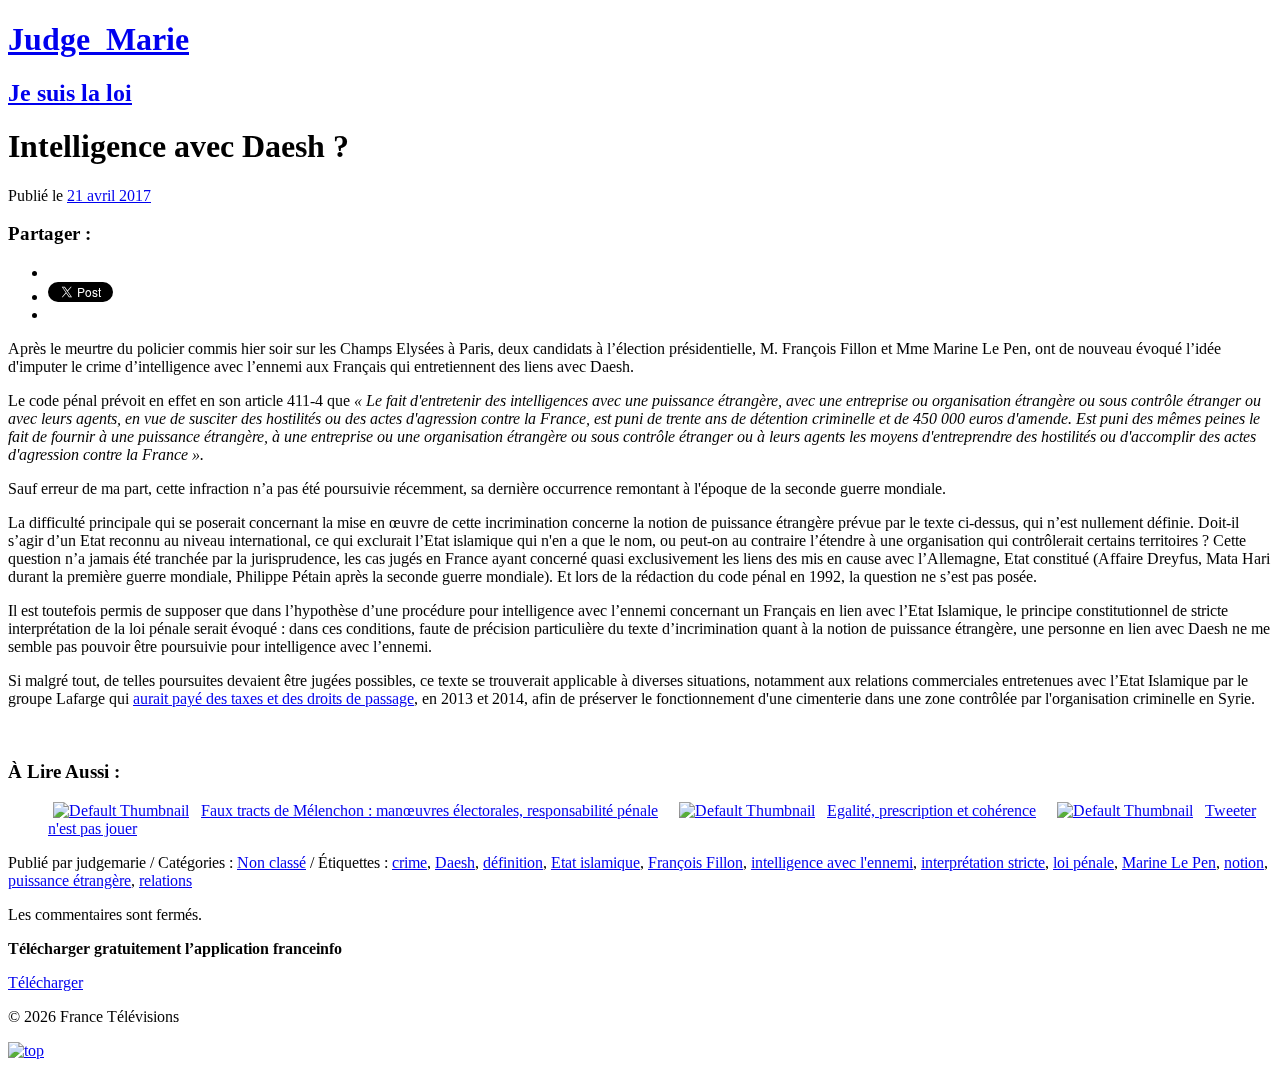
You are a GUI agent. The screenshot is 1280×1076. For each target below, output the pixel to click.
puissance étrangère (69, 880)
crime (409, 862)
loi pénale (1083, 862)
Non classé (271, 862)
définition (513, 862)
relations (165, 880)
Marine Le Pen (1169, 862)
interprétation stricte (983, 862)
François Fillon (695, 862)
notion (1244, 862)
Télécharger (45, 982)
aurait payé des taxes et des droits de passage (273, 698)
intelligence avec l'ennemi (832, 862)
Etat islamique (595, 862)
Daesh (455, 862)
